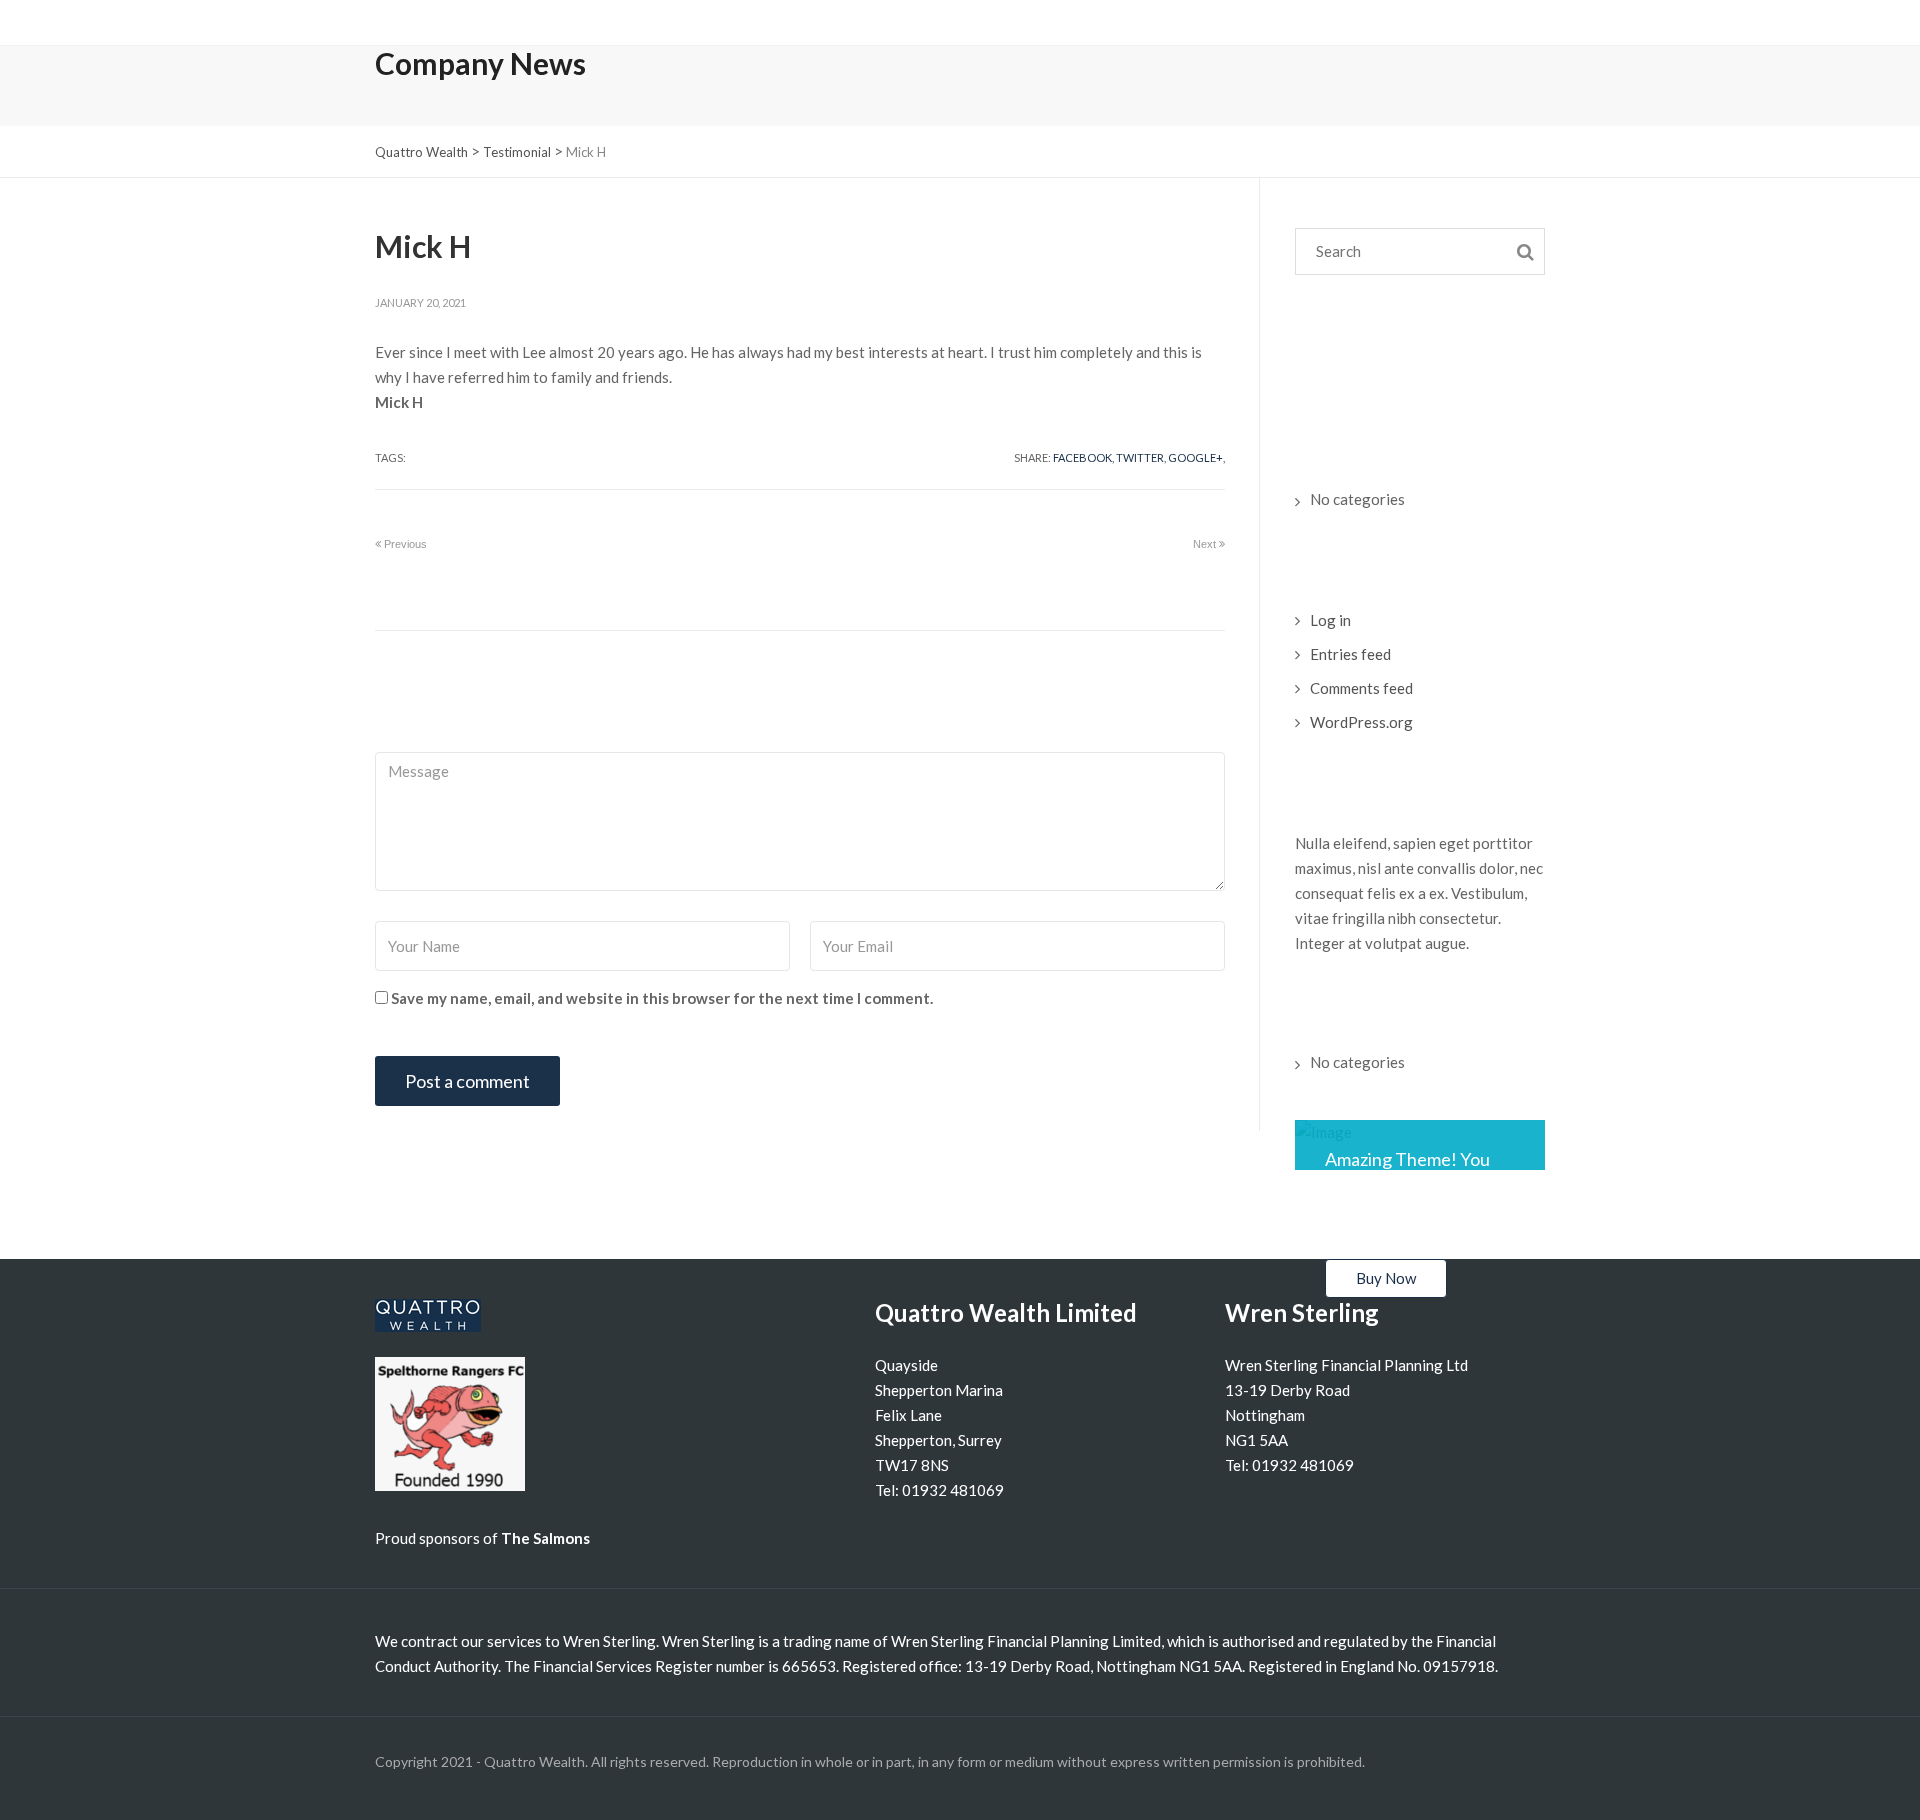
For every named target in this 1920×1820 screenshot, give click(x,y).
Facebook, (1083, 457)
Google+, (1196, 457)
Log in (1330, 620)
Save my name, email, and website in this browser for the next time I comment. (662, 998)
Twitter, (1141, 457)
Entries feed (1350, 654)
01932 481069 (953, 1490)
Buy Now (1386, 1278)
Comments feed (1361, 688)
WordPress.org (1361, 722)
